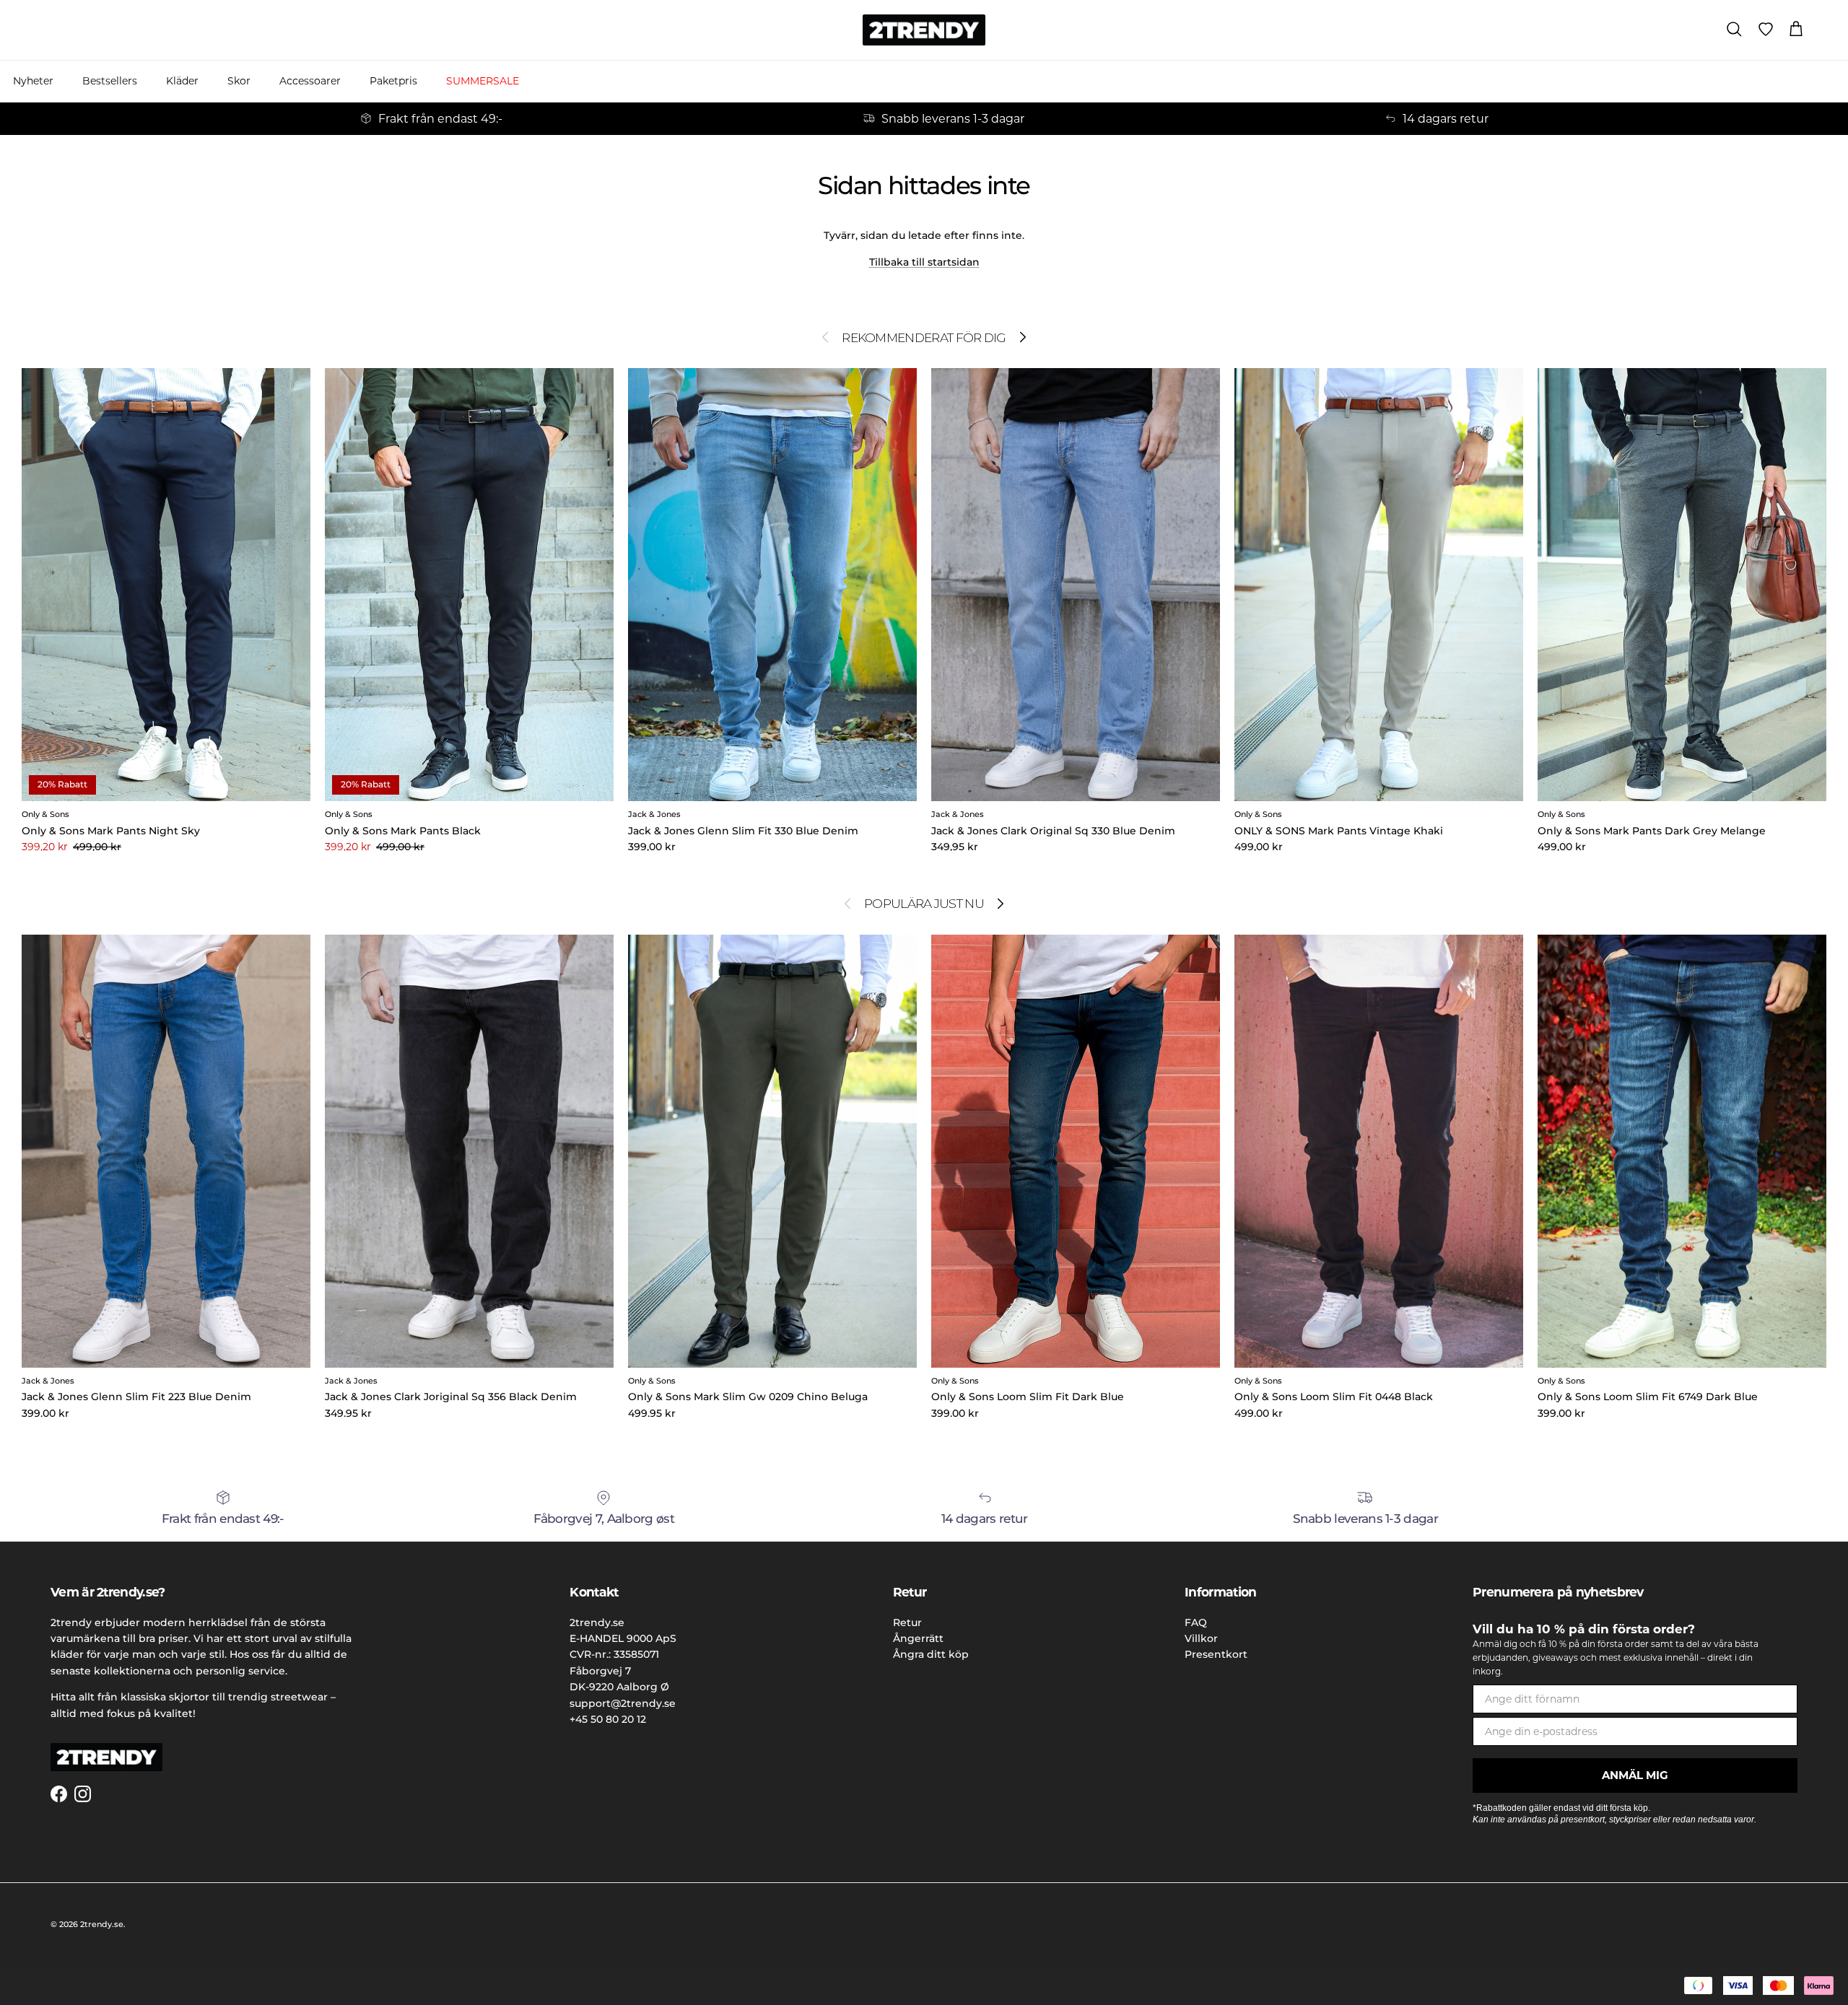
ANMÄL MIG (1635, 1775)
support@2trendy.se (623, 1703)
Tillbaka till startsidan (924, 262)
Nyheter (33, 81)
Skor (239, 81)
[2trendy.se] (924, 30)
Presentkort (1216, 1654)
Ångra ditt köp (931, 1654)
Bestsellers (110, 81)
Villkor (1201, 1638)
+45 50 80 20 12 (608, 1719)
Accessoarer (310, 81)
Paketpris (393, 81)
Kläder (182, 81)
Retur (907, 1622)
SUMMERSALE (483, 81)
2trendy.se (102, 1924)
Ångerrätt (918, 1638)
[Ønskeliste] (1766, 30)
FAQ (1196, 1622)
